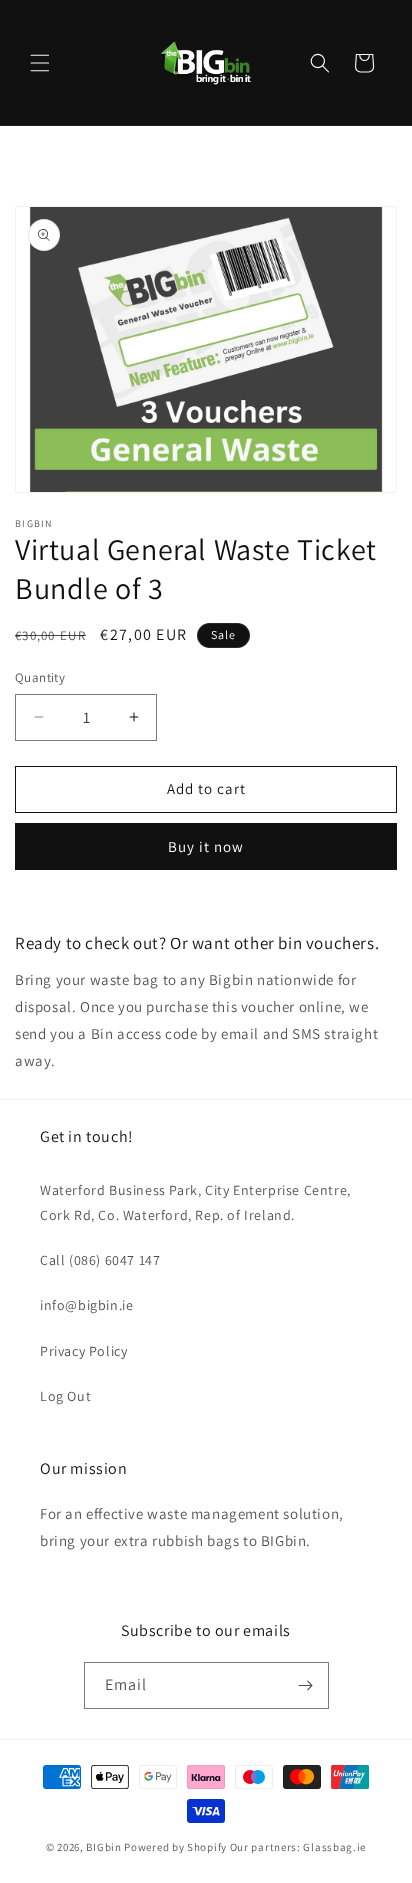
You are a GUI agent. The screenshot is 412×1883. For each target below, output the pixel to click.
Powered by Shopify (175, 1847)
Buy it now (206, 846)
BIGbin (103, 1847)
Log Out (65, 1396)
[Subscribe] (306, 1685)
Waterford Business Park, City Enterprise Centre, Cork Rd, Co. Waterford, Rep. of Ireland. (195, 1202)
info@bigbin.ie (86, 1305)
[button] (40, 63)
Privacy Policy (83, 1351)
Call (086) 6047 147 (100, 1260)
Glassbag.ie (334, 1847)
